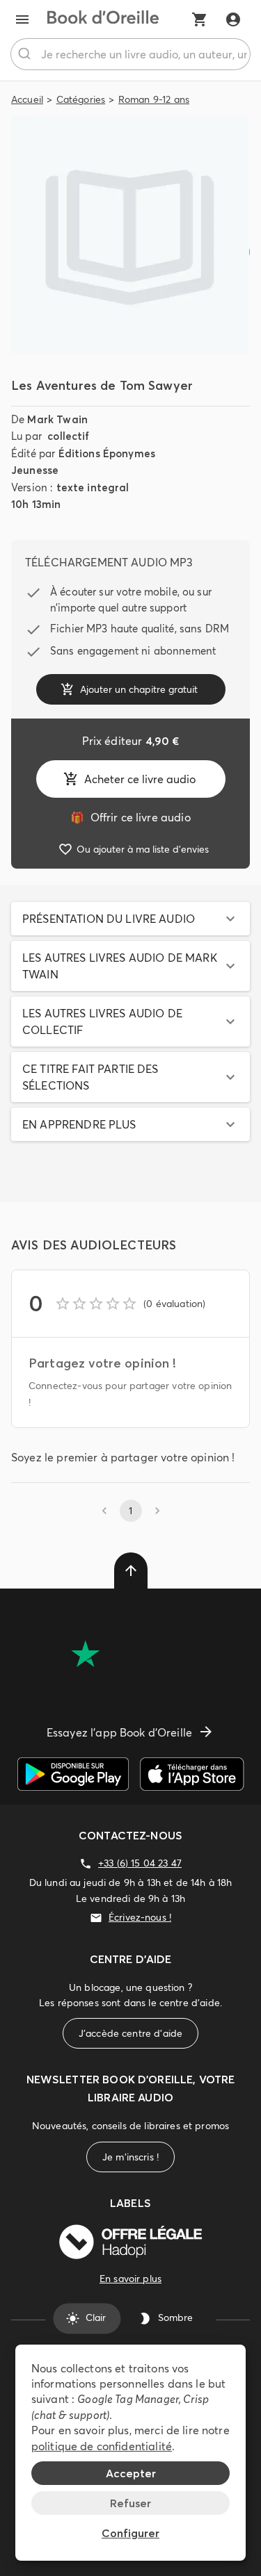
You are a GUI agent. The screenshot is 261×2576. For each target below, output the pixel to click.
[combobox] (130, 54)
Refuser (130, 2503)
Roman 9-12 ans (154, 99)
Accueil (27, 99)
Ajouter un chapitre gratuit (139, 689)
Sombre (175, 2318)
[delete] (131, 1570)
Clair (96, 2318)
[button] (130, 919)
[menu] (22, 19)
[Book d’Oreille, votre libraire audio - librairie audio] (103, 19)
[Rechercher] (26, 54)
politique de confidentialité (102, 2446)
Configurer (130, 2533)
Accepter (131, 2473)
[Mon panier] (200, 19)
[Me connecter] (233, 19)
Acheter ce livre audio (140, 779)
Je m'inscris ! (130, 2157)
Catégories (81, 99)
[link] (130, 817)
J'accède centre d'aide (130, 2033)
